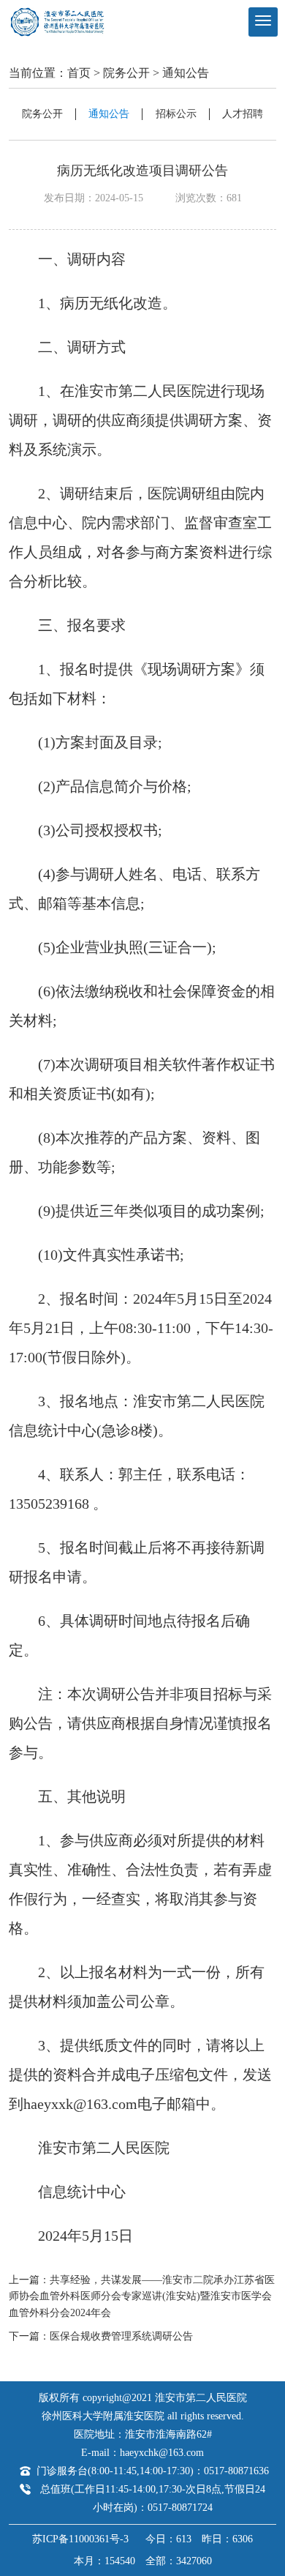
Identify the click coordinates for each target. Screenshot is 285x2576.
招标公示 (176, 114)
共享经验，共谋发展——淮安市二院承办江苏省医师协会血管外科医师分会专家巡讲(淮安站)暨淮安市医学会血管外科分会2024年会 (142, 2296)
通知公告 (186, 73)
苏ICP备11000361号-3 (80, 2539)
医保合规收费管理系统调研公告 (121, 2336)
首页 (79, 73)
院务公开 (126, 73)
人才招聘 (243, 114)
